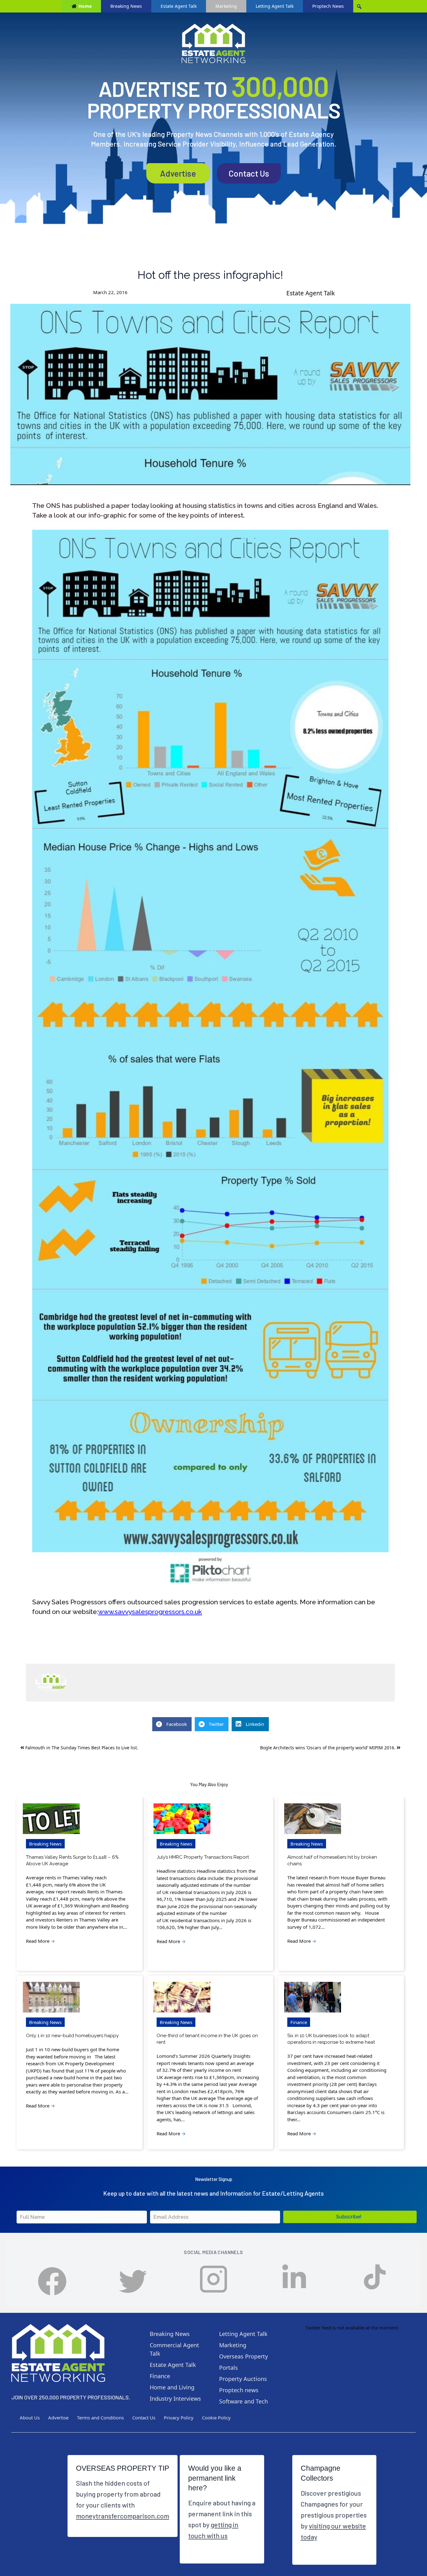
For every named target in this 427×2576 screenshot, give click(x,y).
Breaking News (126, 6)
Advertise (178, 173)
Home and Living (172, 2387)
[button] (350, 2217)
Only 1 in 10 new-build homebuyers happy (72, 2036)
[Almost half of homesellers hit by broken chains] (313, 1819)
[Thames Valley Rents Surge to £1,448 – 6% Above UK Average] (51, 1819)
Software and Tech (244, 2401)
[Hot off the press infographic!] (210, 394)
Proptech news (239, 2390)
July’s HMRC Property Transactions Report (203, 1857)
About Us (30, 2418)
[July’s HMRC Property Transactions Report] (182, 1819)
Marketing (226, 6)
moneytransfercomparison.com (123, 2516)
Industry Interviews (175, 2398)
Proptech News (328, 6)
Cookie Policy (216, 2418)
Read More (40, 1941)
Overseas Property (244, 2356)
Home (85, 6)
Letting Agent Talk (275, 6)
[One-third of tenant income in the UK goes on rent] (182, 1997)
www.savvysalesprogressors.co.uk (150, 1612)
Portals (229, 2368)
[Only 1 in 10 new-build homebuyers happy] (51, 1997)
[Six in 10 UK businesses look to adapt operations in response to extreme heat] (313, 1997)
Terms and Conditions (100, 2418)
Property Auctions (243, 2379)
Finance (299, 2022)
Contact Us (249, 173)
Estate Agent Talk (179, 6)
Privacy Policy (179, 2418)
